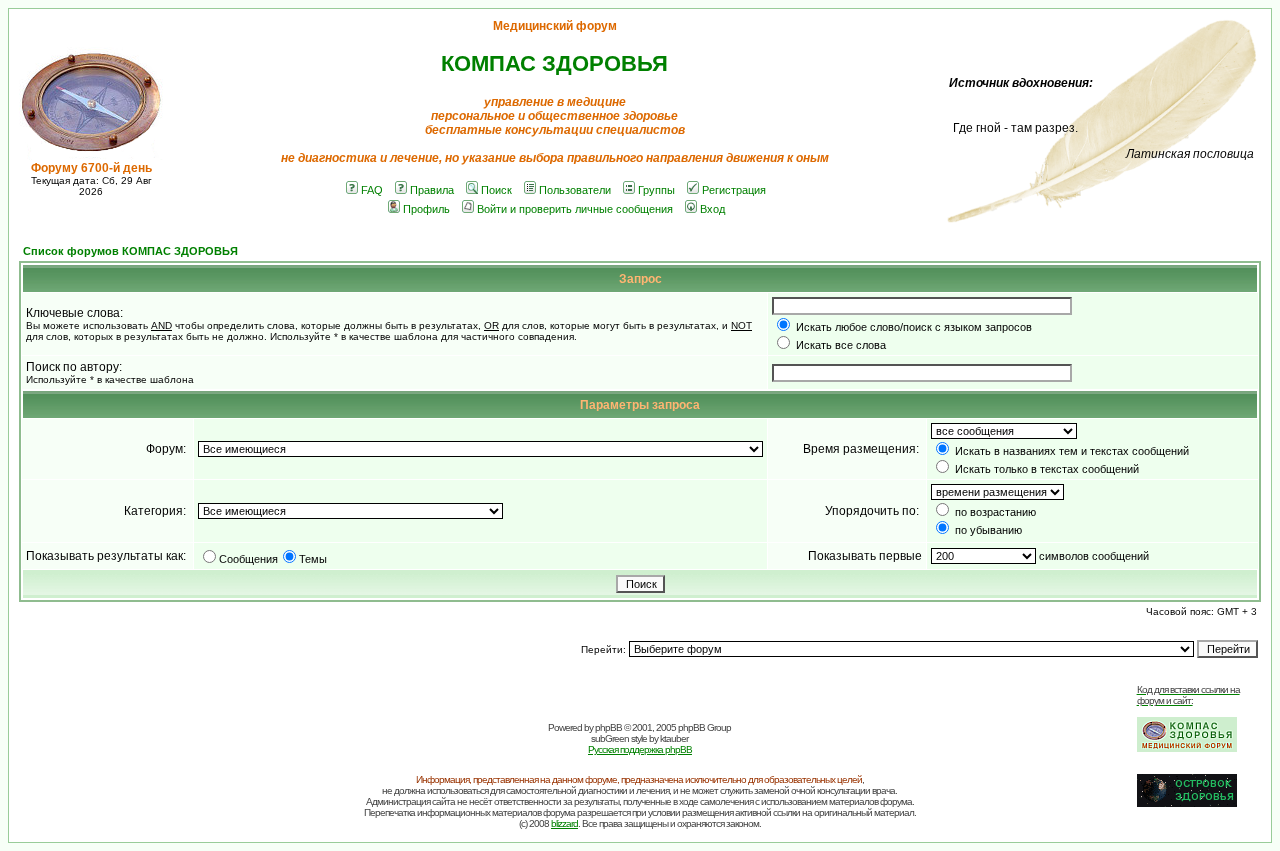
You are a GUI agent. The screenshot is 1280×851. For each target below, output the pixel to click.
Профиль (426, 209)
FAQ (372, 190)
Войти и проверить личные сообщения (575, 209)
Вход (712, 209)
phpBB (608, 727)
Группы (656, 190)
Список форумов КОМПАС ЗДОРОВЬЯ (130, 251)
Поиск (496, 190)
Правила (432, 190)
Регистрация (734, 190)
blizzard (564, 823)
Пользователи (575, 190)
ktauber (674, 738)
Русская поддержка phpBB (640, 749)
